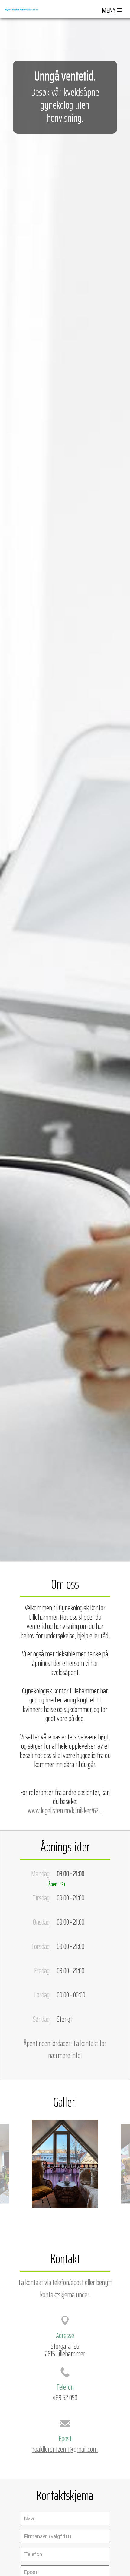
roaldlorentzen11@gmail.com (65, 2449)
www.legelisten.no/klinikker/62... (65, 1810)
